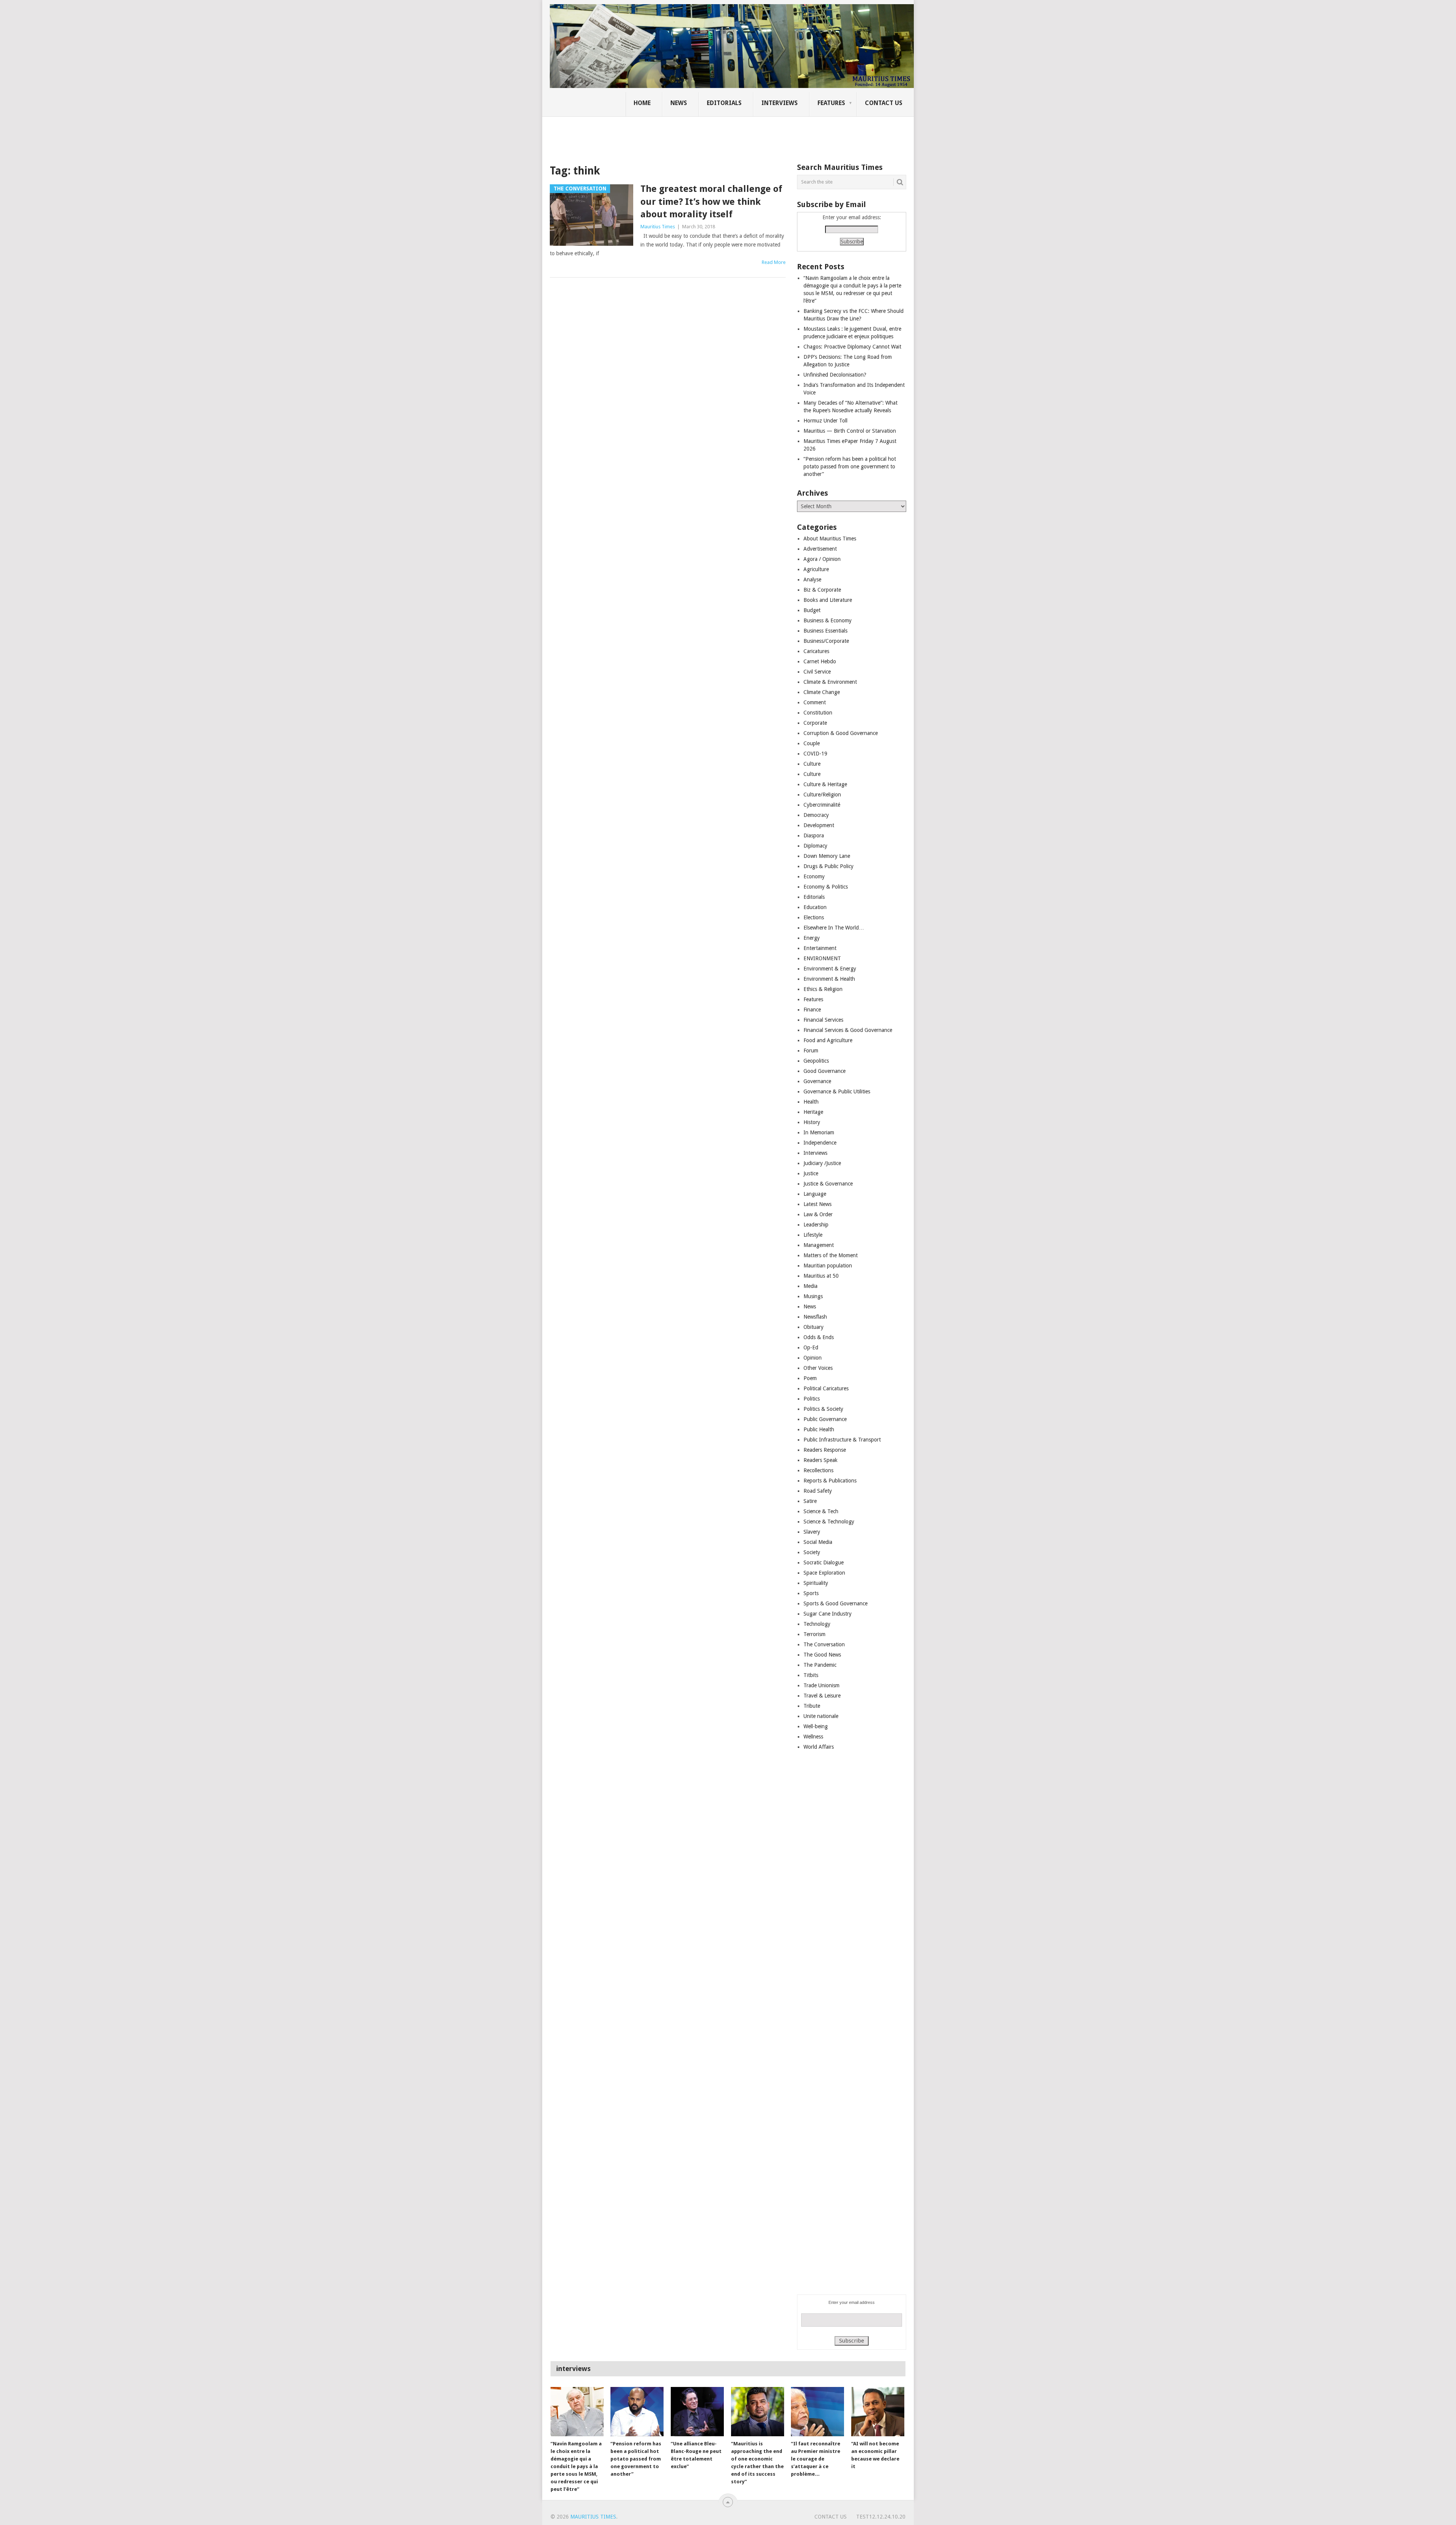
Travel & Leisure (822, 1696)
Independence (820, 1143)
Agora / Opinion (822, 559)
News (679, 103)
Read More (774, 262)
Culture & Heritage (825, 784)
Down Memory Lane (827, 856)
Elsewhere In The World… (834, 928)
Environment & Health (829, 979)
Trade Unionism (821, 1685)
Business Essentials (825, 631)
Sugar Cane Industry (828, 1614)
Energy (812, 938)
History (812, 1122)
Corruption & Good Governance (841, 733)
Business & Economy (828, 620)
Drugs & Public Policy (828, 866)
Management (819, 1245)
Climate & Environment (830, 682)
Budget (812, 610)
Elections (814, 917)
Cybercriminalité (822, 805)
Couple (812, 743)
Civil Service (817, 672)
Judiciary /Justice (822, 1163)
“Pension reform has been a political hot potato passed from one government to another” (850, 466)
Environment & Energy (830, 969)
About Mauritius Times (830, 539)
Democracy (816, 815)
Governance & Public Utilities (837, 1091)
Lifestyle (813, 1235)
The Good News (822, 1655)
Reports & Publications (830, 1481)
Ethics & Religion (823, 989)
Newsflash (815, 1317)
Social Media (818, 1542)
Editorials (724, 103)
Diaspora (814, 835)
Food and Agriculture (828, 1040)
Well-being (816, 1726)
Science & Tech (821, 1511)
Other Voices (818, 1368)
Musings (813, 1296)
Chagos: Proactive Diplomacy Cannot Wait (852, 347)
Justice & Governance (828, 1184)
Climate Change (822, 692)
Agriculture (816, 569)
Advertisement (820, 549)
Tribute (812, 1706)
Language (815, 1194)
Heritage (813, 1112)
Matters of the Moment (831, 1255)
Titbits (811, 1675)
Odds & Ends (819, 1337)
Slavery (812, 1532)
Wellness (813, 1737)
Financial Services (823, 1020)
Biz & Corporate (822, 590)
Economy (814, 876)
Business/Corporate (826, 641)
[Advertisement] (680, 135)
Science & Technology (829, 1522)
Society (812, 1552)
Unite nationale (821, 1716)
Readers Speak (821, 1460)
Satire (810, 1501)
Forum (811, 1051)
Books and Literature (828, 600)
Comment (815, 702)
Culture (812, 764)
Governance (817, 1081)
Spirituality (816, 1583)
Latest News (817, 1204)
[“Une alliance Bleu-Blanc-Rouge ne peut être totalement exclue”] (697, 2412)
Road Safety (818, 1491)
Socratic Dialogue (824, 1562)
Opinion (813, 1358)
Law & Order (818, 1214)
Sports (811, 1593)
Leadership (816, 1225)
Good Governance (824, 1071)
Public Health (819, 1429)
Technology (817, 1624)
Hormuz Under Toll (825, 421)
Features (831, 103)
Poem (810, 1378)
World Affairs (819, 1747)
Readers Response (825, 1450)
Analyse (812, 579)
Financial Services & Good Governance (848, 1030)
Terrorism (814, 1634)
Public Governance (825, 1419)
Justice (811, 1173)
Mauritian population (828, 1266)
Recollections (818, 1470)
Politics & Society (823, 1409)
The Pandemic (820, 1665)
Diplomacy (815, 846)
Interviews (780, 103)
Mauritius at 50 (821, 1276)
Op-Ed (811, 1347)
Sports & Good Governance (835, 1603)
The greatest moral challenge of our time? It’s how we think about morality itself (711, 202)
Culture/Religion (822, 795)
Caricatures (816, 651)
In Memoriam (819, 1132)
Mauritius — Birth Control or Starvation (850, 431)
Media (810, 1286)
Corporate (815, 723)
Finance (812, 1010)
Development (819, 825)
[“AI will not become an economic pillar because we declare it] (878, 2412)
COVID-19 (815, 754)
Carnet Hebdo (820, 661)
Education (815, 907)
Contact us (884, 103)
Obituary (814, 1327)
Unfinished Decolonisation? (835, 375)
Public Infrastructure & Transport (842, 1440)
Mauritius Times (658, 227)
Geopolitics (816, 1061)
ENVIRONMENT (822, 958)
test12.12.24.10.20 (881, 2517)
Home (642, 103)
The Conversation (824, 1644)
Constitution (818, 713)
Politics (812, 1399)
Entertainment (820, 948)
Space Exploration (824, 1573)
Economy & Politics (826, 887)
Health (811, 1102)
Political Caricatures (826, 1388)
